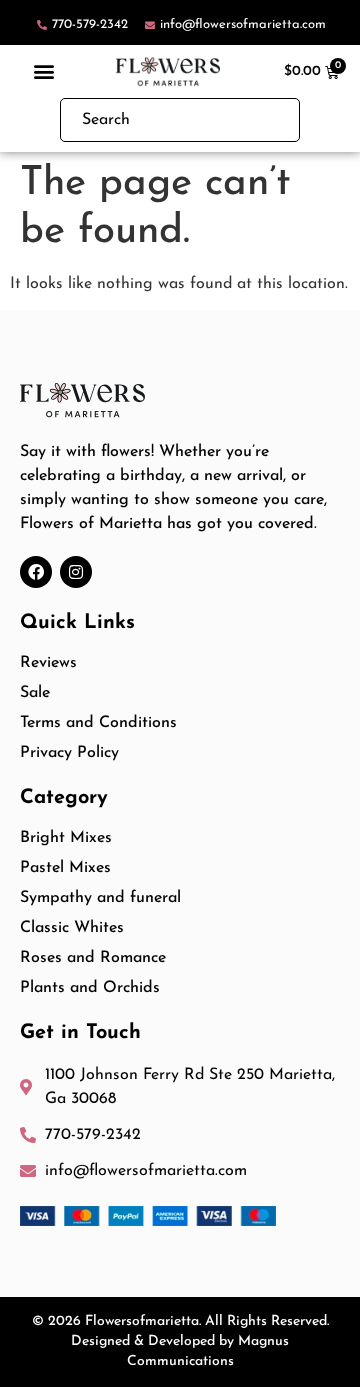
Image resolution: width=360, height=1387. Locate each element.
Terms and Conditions (98, 723)
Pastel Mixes (65, 868)
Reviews (48, 663)
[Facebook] (36, 572)
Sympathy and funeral (100, 898)
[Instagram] (76, 572)
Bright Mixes (66, 838)
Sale (35, 693)
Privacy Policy (69, 753)
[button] (44, 71)
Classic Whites (72, 928)
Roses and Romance (93, 958)
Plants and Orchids (90, 988)
